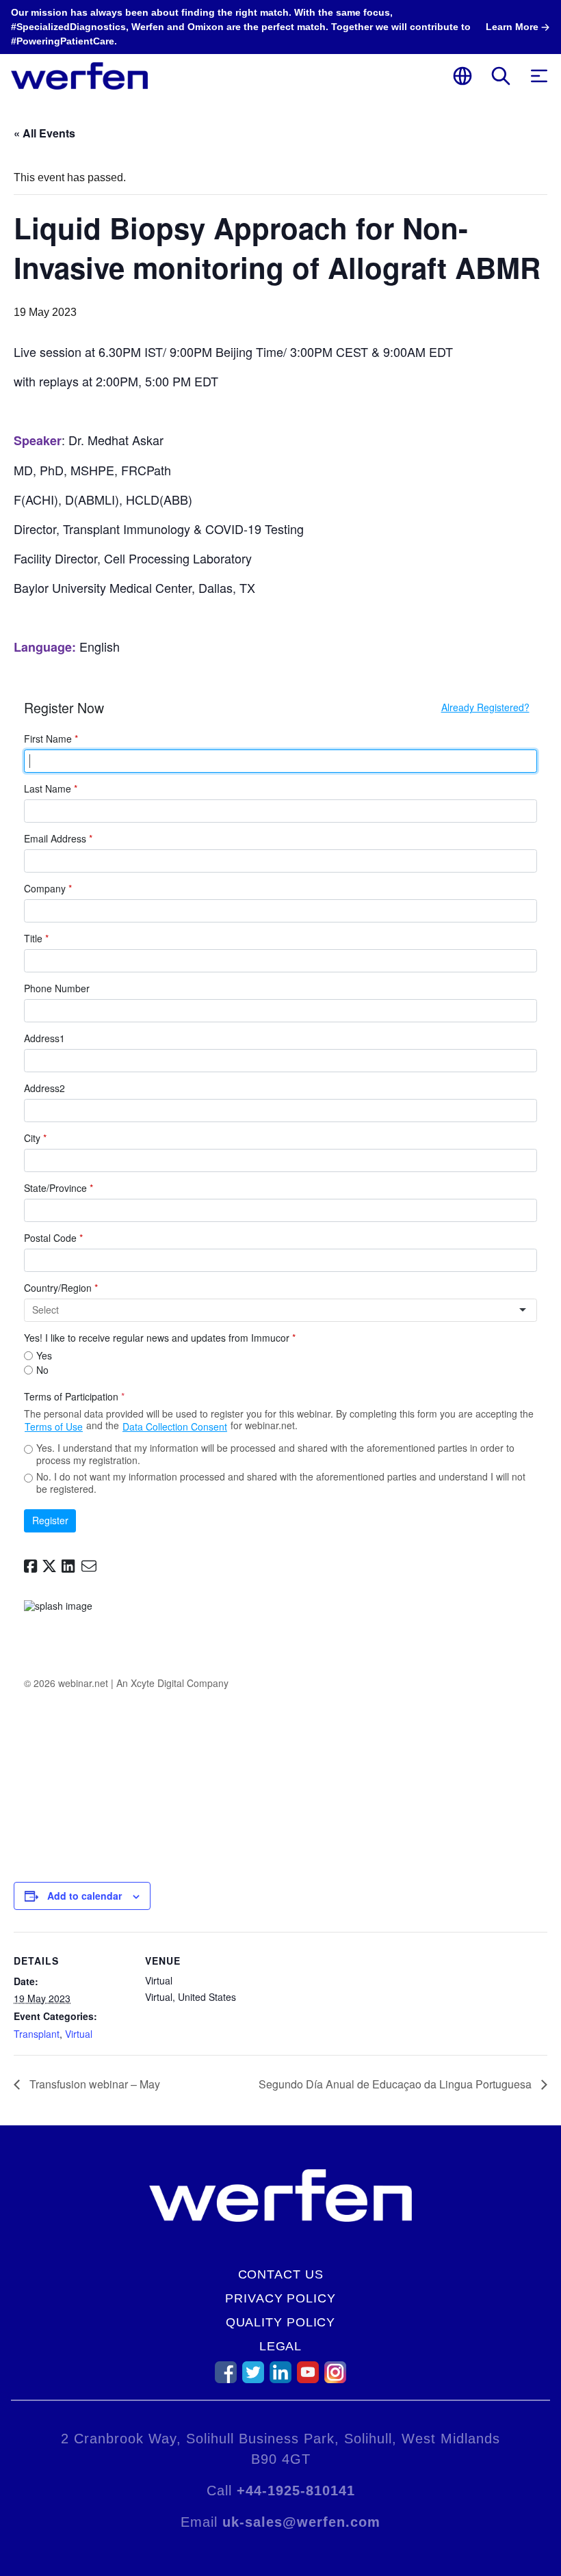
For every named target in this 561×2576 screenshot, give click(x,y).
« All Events (44, 133)
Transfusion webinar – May (93, 2084)
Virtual (79, 2034)
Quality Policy (281, 2322)
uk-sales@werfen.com (301, 2522)
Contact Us (281, 2274)
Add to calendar (84, 1896)
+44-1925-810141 (296, 2491)
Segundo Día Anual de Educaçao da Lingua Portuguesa (396, 2084)
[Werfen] (79, 76)
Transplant (37, 2034)
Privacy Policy (280, 2298)
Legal (281, 2346)
